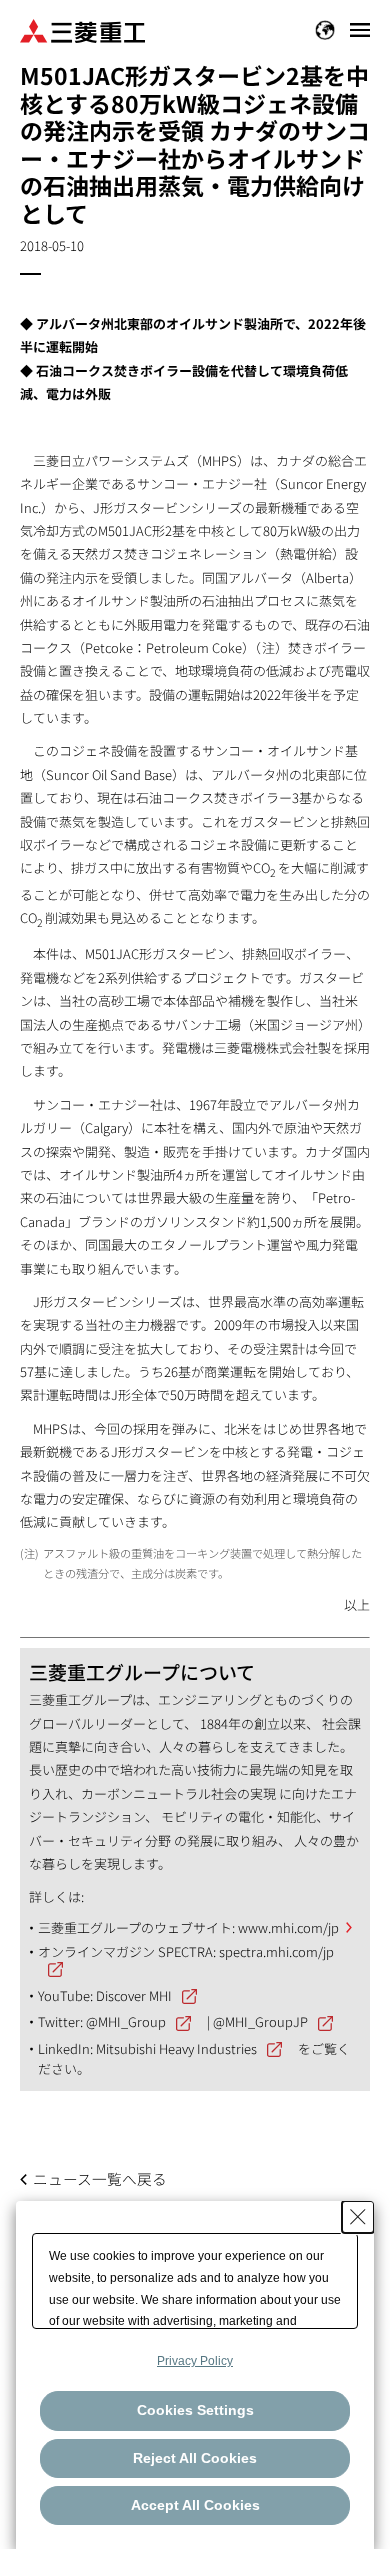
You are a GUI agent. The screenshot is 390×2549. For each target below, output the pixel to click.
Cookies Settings (195, 2410)
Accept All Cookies (195, 2505)
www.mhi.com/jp (288, 1927)
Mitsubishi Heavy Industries (176, 2048)
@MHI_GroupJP (260, 2021)
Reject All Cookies (195, 2458)
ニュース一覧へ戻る (100, 2178)
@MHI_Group (126, 2021)
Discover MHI (134, 1995)
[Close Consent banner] (358, 2217)
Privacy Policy (195, 2361)
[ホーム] (82, 29)
